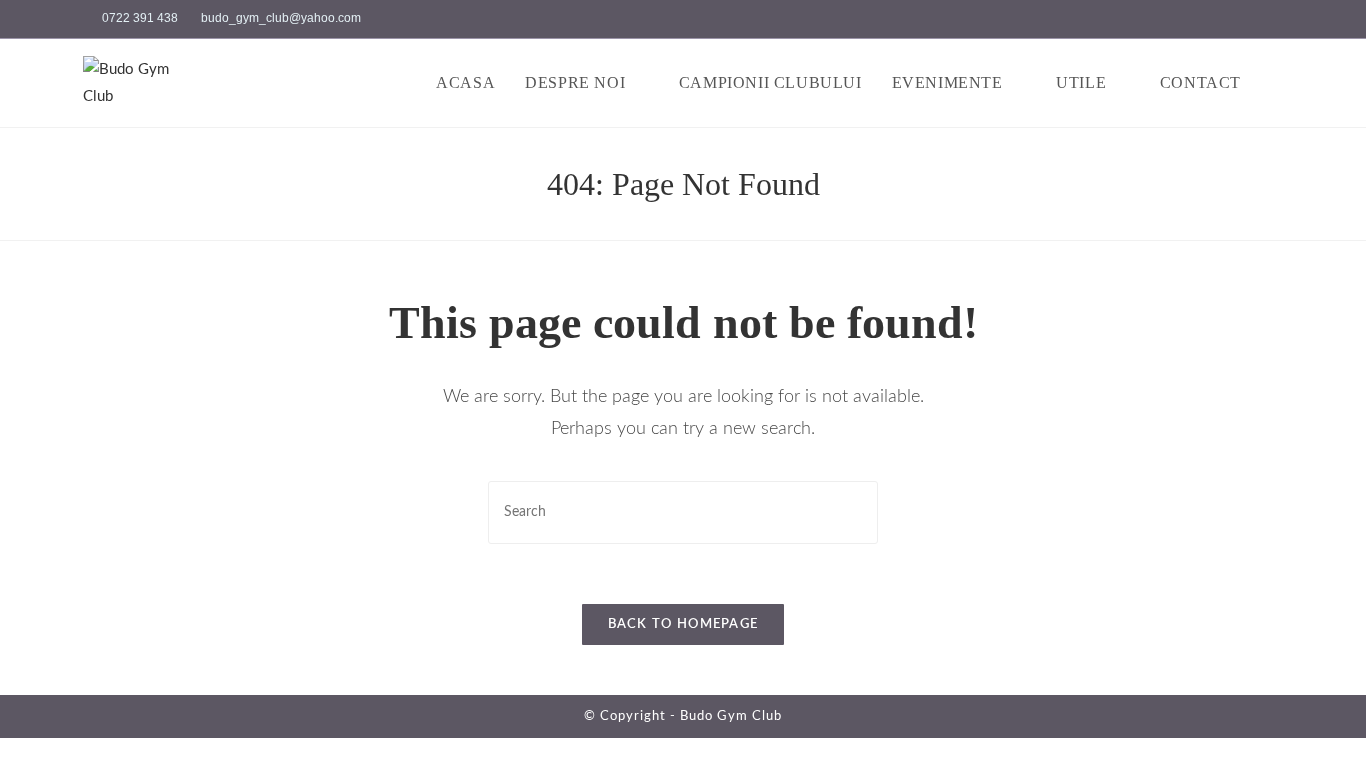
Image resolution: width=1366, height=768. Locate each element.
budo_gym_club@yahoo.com (281, 18)
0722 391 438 (140, 18)
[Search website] (1277, 83)
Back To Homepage (683, 624)
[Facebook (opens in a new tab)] (1231, 19)
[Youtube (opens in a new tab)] (1274, 19)
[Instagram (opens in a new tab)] (1254, 19)
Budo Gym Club (731, 716)
